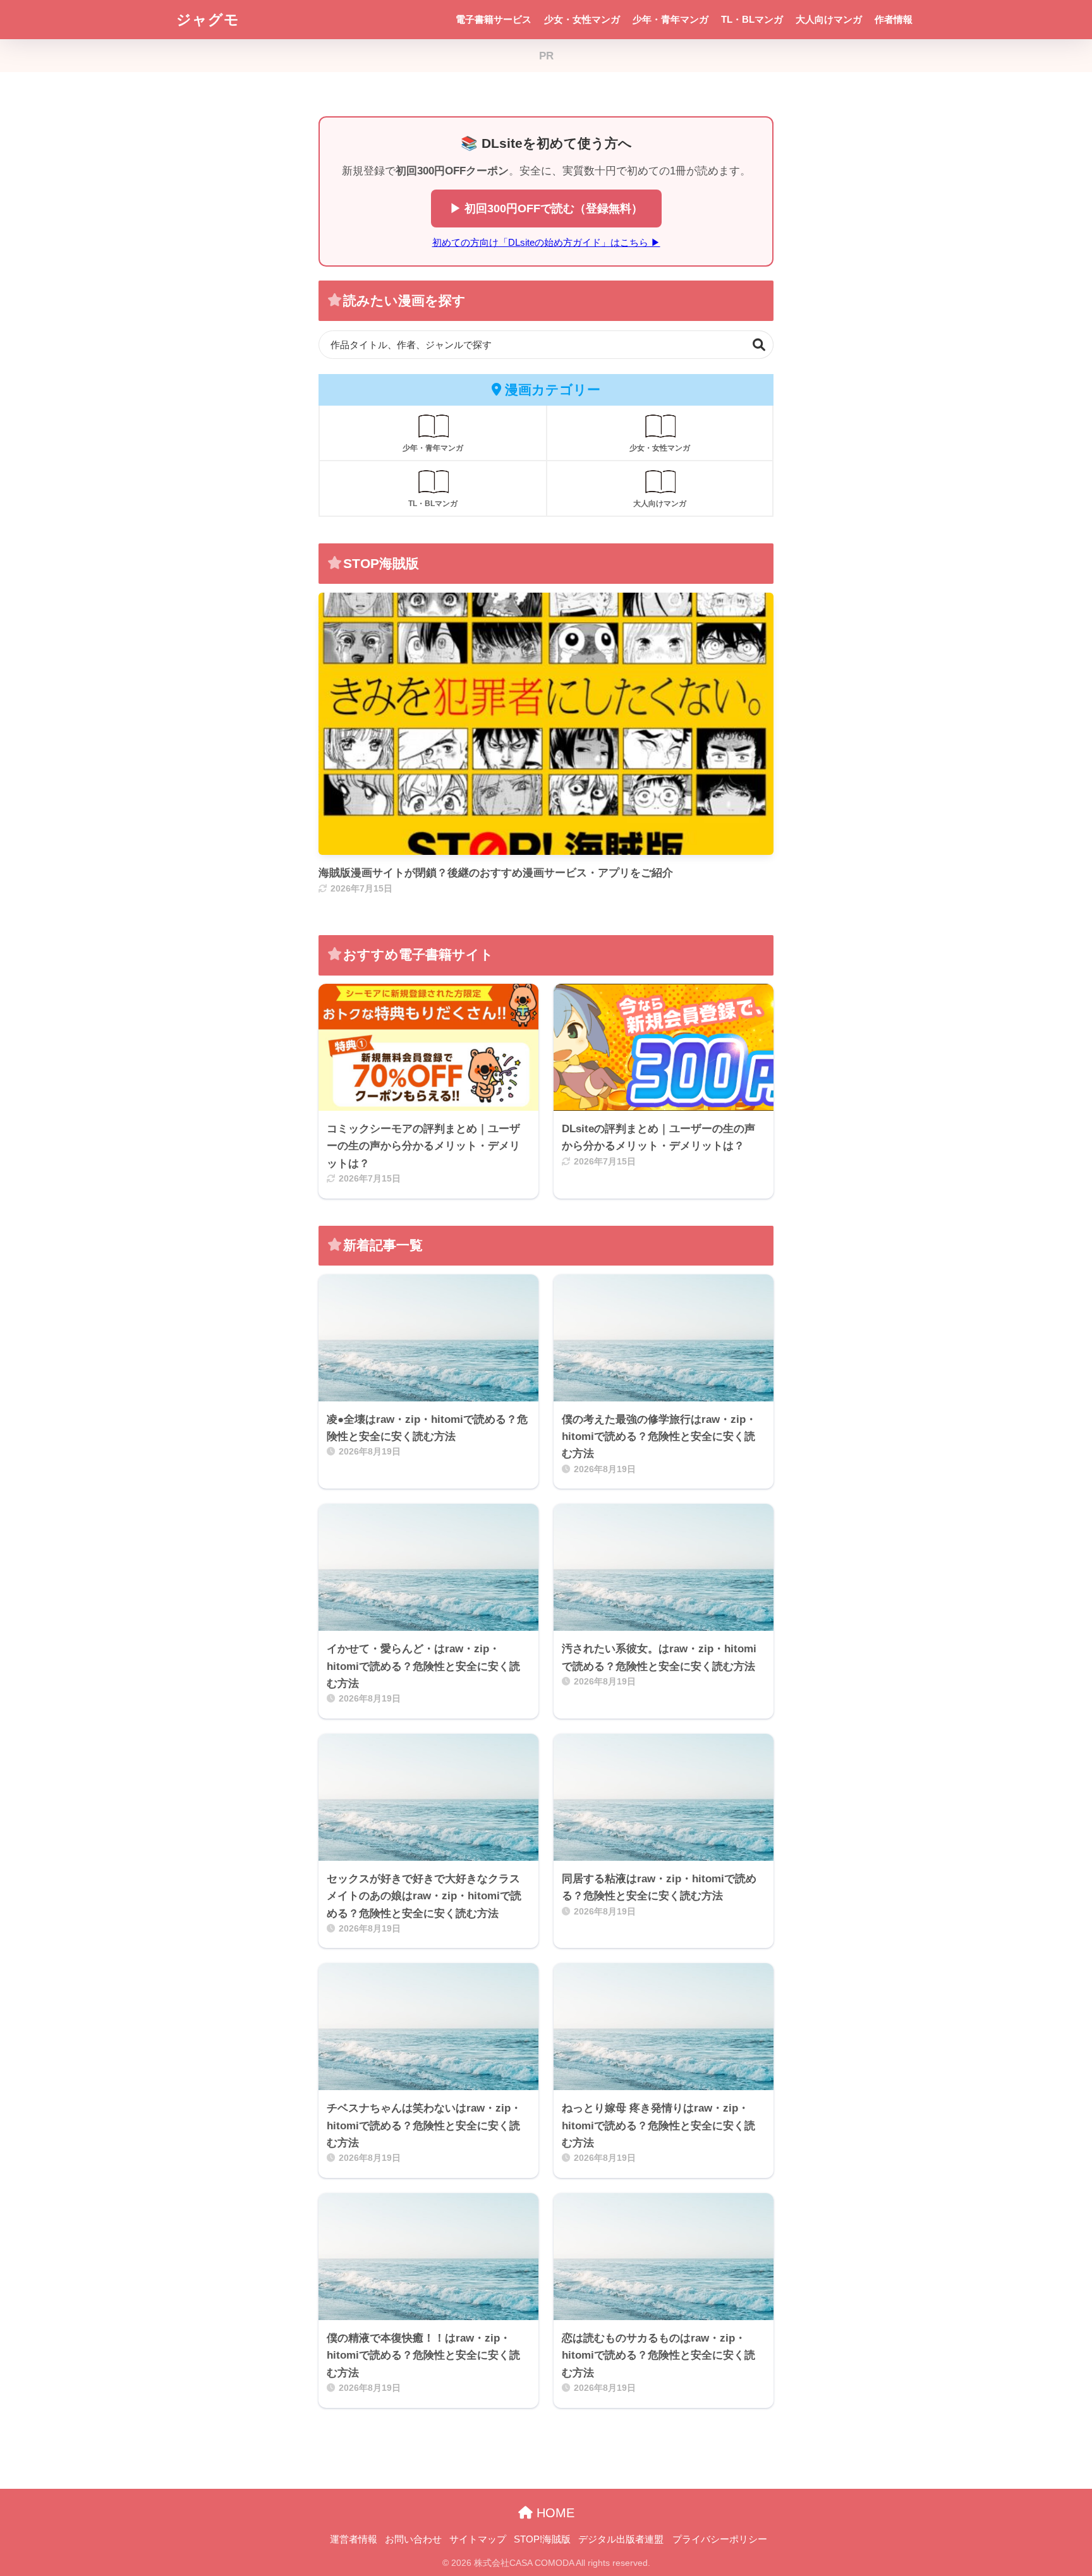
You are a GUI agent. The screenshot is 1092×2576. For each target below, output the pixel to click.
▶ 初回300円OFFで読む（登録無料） (546, 208)
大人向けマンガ (829, 19)
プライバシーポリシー (720, 2539)
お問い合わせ (413, 2539)
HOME (554, 2513)
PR (546, 56)
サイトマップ (478, 2539)
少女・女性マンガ (582, 19)
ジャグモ (208, 20)
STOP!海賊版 (542, 2539)
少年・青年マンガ (670, 19)
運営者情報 (354, 2539)
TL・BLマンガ (752, 19)
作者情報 (894, 19)
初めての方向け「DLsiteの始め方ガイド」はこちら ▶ (546, 242)
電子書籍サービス (494, 19)
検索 (759, 345)
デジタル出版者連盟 (621, 2539)
